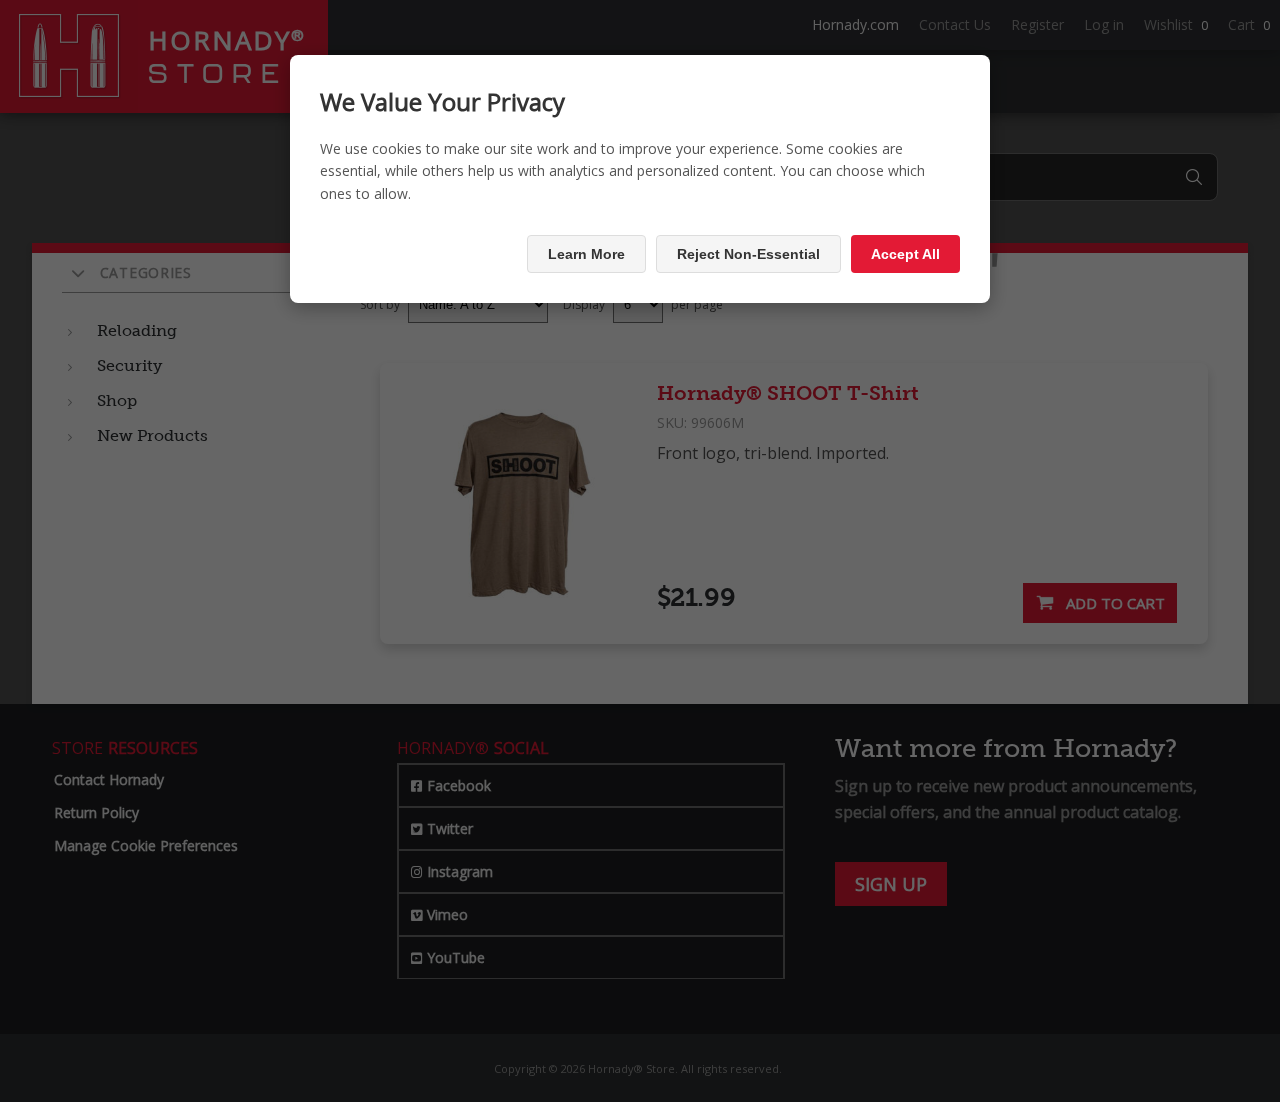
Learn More (586, 254)
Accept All (905, 254)
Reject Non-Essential (748, 254)
